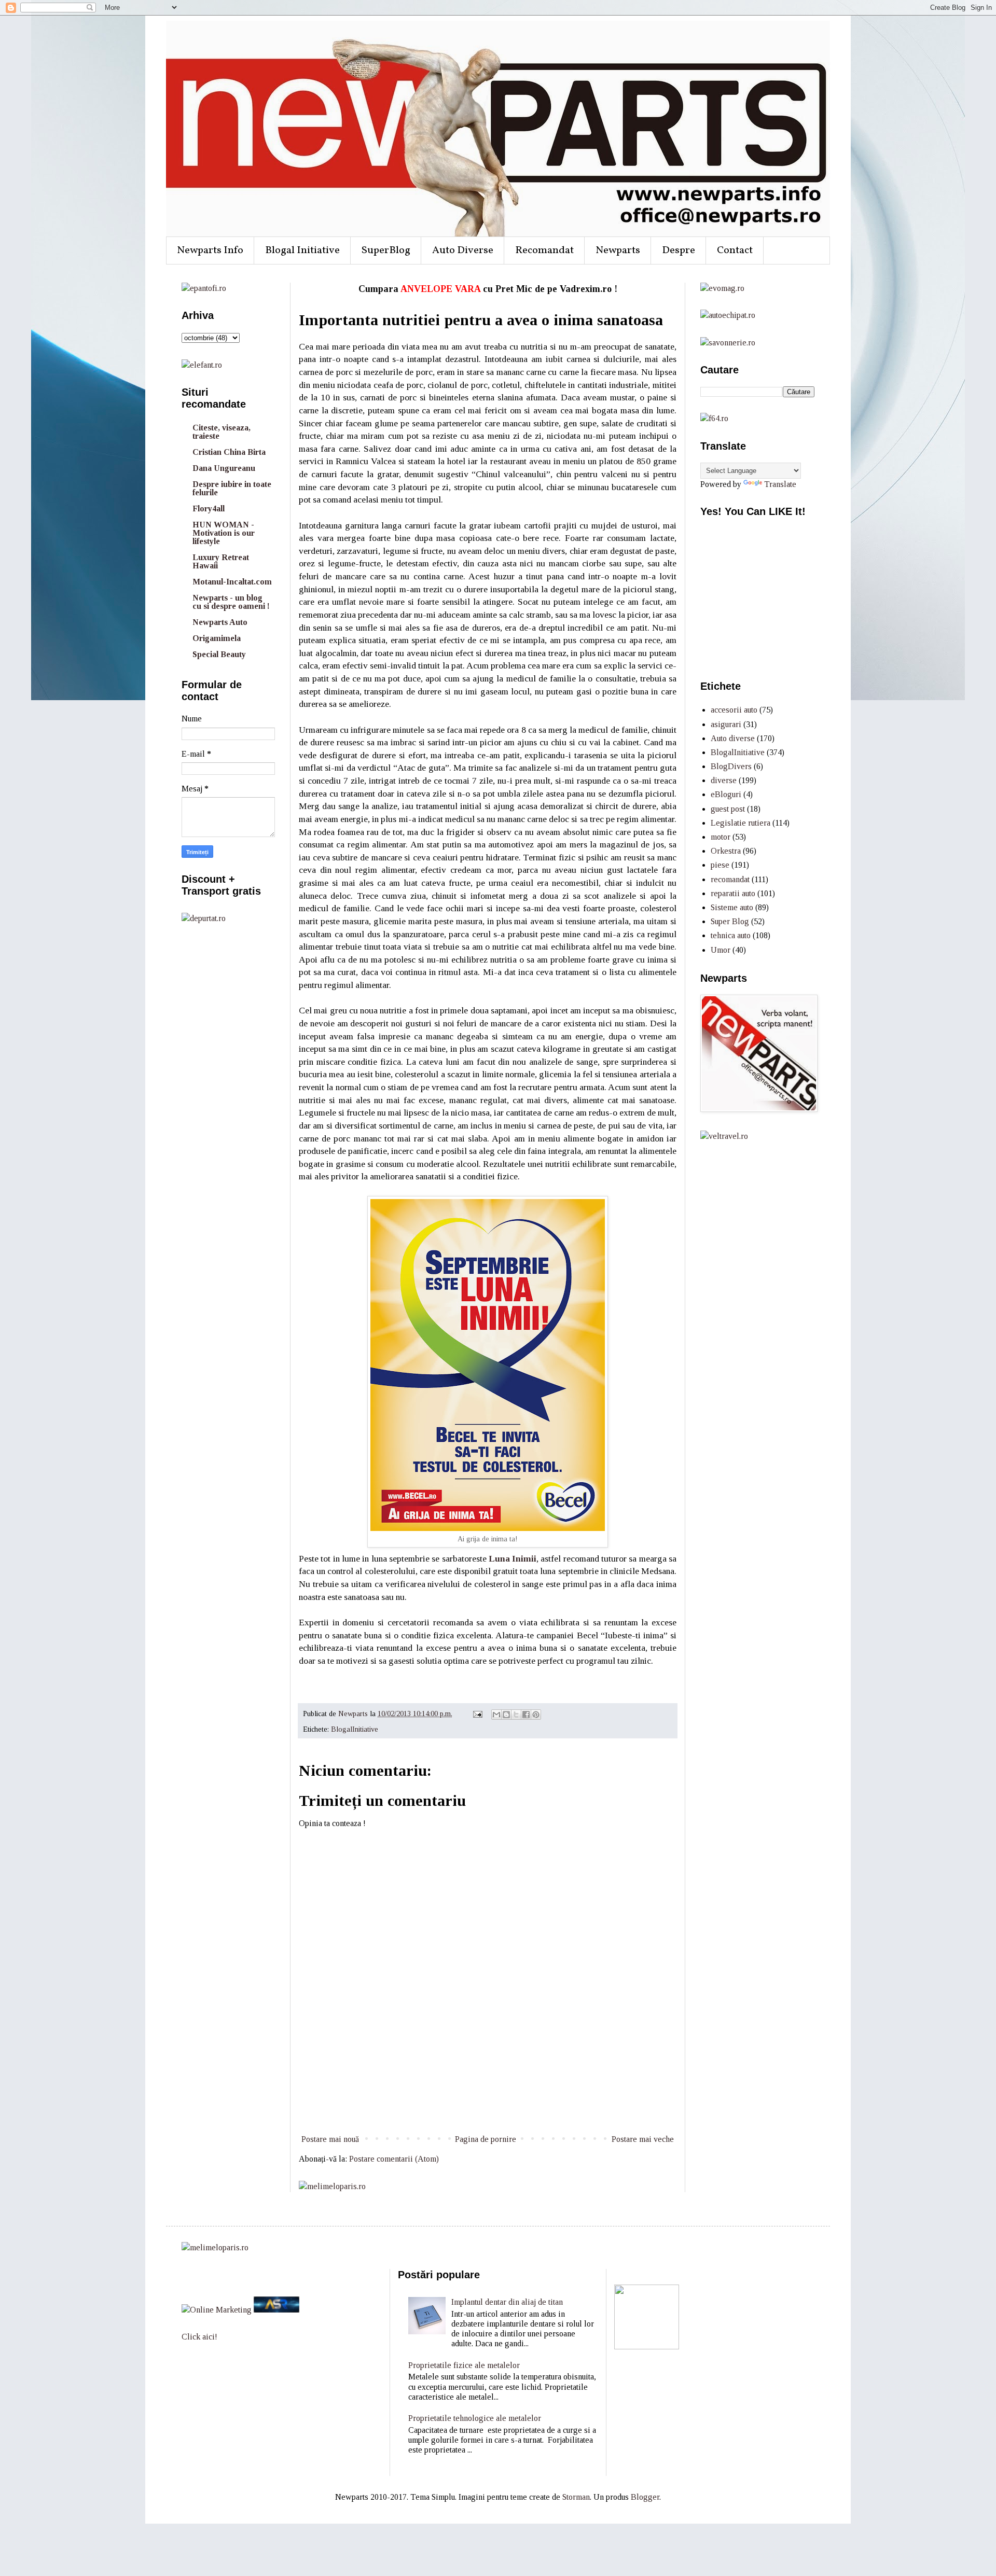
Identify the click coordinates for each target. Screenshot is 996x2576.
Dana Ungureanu (224, 468)
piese (720, 865)
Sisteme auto (732, 907)
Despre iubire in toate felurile (232, 488)
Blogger (645, 2497)
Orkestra (726, 851)
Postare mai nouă (330, 2139)
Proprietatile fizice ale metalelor (464, 2365)
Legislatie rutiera (741, 823)
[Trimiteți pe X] (516, 1715)
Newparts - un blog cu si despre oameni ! (231, 602)
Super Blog (730, 921)
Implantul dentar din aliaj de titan (507, 2302)
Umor (721, 950)
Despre (679, 250)
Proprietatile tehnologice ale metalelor (475, 2418)
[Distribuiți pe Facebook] (526, 1715)
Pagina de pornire (486, 2139)
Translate (780, 484)
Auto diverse (733, 738)
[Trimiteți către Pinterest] (536, 1715)
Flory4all (209, 509)
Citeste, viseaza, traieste (222, 432)
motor (721, 837)
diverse (724, 780)
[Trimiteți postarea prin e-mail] (477, 1714)
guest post (728, 809)
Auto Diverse (463, 250)
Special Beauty (219, 654)
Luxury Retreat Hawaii (221, 561)
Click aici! (199, 2337)
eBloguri (726, 794)
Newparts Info (210, 250)
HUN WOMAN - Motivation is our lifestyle (224, 533)
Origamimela (217, 638)
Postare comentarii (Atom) (394, 2159)
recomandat (730, 879)
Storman (576, 2497)
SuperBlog (386, 250)
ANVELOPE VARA (440, 289)
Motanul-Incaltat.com (232, 582)
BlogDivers (731, 766)
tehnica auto (731, 935)
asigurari (726, 724)
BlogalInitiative (355, 1729)
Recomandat (544, 250)
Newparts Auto (220, 622)
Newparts (618, 250)
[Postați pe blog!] (506, 1715)
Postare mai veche (643, 2139)
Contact (735, 250)
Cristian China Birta (229, 452)
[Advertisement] (488, 2094)
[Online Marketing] (217, 2310)
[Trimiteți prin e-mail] (496, 1715)
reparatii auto (733, 893)
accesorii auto (734, 710)
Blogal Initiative (302, 250)
